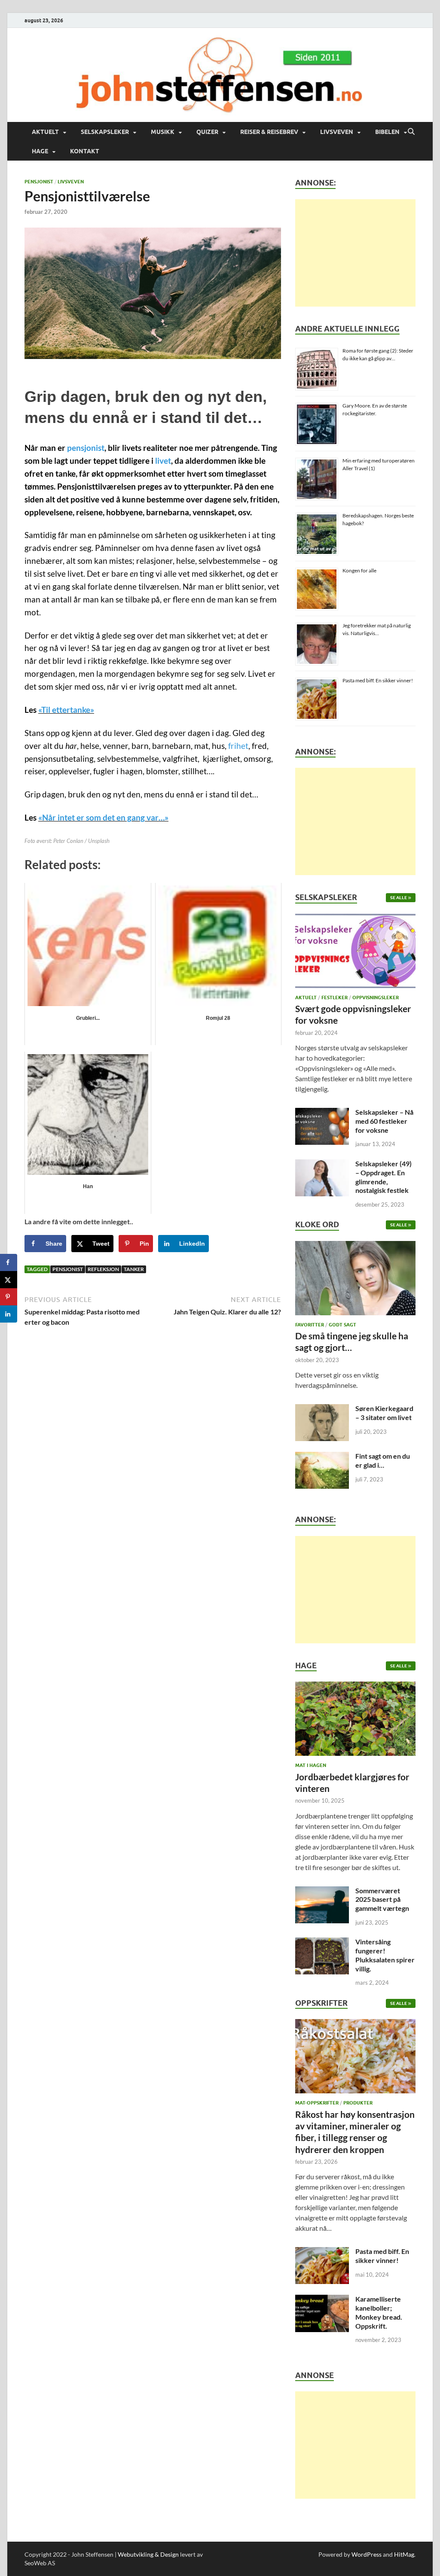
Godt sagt (342, 1325)
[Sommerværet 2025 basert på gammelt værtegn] (322, 1891)
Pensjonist (39, 182)
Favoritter (310, 1325)
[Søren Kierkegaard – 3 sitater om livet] (322, 1409)
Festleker (335, 998)
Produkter (358, 2103)
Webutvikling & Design (148, 2554)
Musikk (163, 132)
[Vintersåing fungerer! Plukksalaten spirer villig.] (322, 1942)
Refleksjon (103, 1269)
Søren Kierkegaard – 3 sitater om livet (384, 1413)
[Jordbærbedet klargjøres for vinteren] (355, 1721)
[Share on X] (9, 1280)
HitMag (404, 2554)
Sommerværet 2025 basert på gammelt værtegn (382, 1899)
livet (163, 461)
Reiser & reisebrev (269, 132)
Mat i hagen (311, 1765)
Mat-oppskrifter (317, 2103)
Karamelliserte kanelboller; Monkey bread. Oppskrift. (379, 2312)
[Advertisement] (355, 253)
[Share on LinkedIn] (9, 1314)
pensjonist (86, 448)
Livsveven (337, 132)
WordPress (367, 2554)
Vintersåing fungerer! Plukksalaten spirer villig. (385, 1955)
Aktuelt (45, 132)
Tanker (134, 1269)
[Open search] (411, 132)
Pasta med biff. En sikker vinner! (378, 680)
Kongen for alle (359, 570)
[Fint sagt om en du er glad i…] (322, 1457)
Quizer (207, 132)
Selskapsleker (105, 132)
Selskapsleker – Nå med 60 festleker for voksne (384, 1121)
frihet (238, 746)
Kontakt (85, 151)
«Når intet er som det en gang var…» (103, 818)
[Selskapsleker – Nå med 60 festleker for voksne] (322, 1113)
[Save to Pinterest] (9, 1297)
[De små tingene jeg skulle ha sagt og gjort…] (355, 1280)
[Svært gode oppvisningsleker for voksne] (355, 953)
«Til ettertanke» (66, 710)
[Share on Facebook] (9, 1262)
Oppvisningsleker (376, 998)
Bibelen (387, 132)
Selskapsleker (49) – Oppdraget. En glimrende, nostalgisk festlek (383, 1177)
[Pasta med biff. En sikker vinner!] (322, 2252)
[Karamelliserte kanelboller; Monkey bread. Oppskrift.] (322, 2300)
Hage (40, 151)
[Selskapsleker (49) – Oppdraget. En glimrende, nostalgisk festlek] (322, 1164)
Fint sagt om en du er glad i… (383, 1460)
